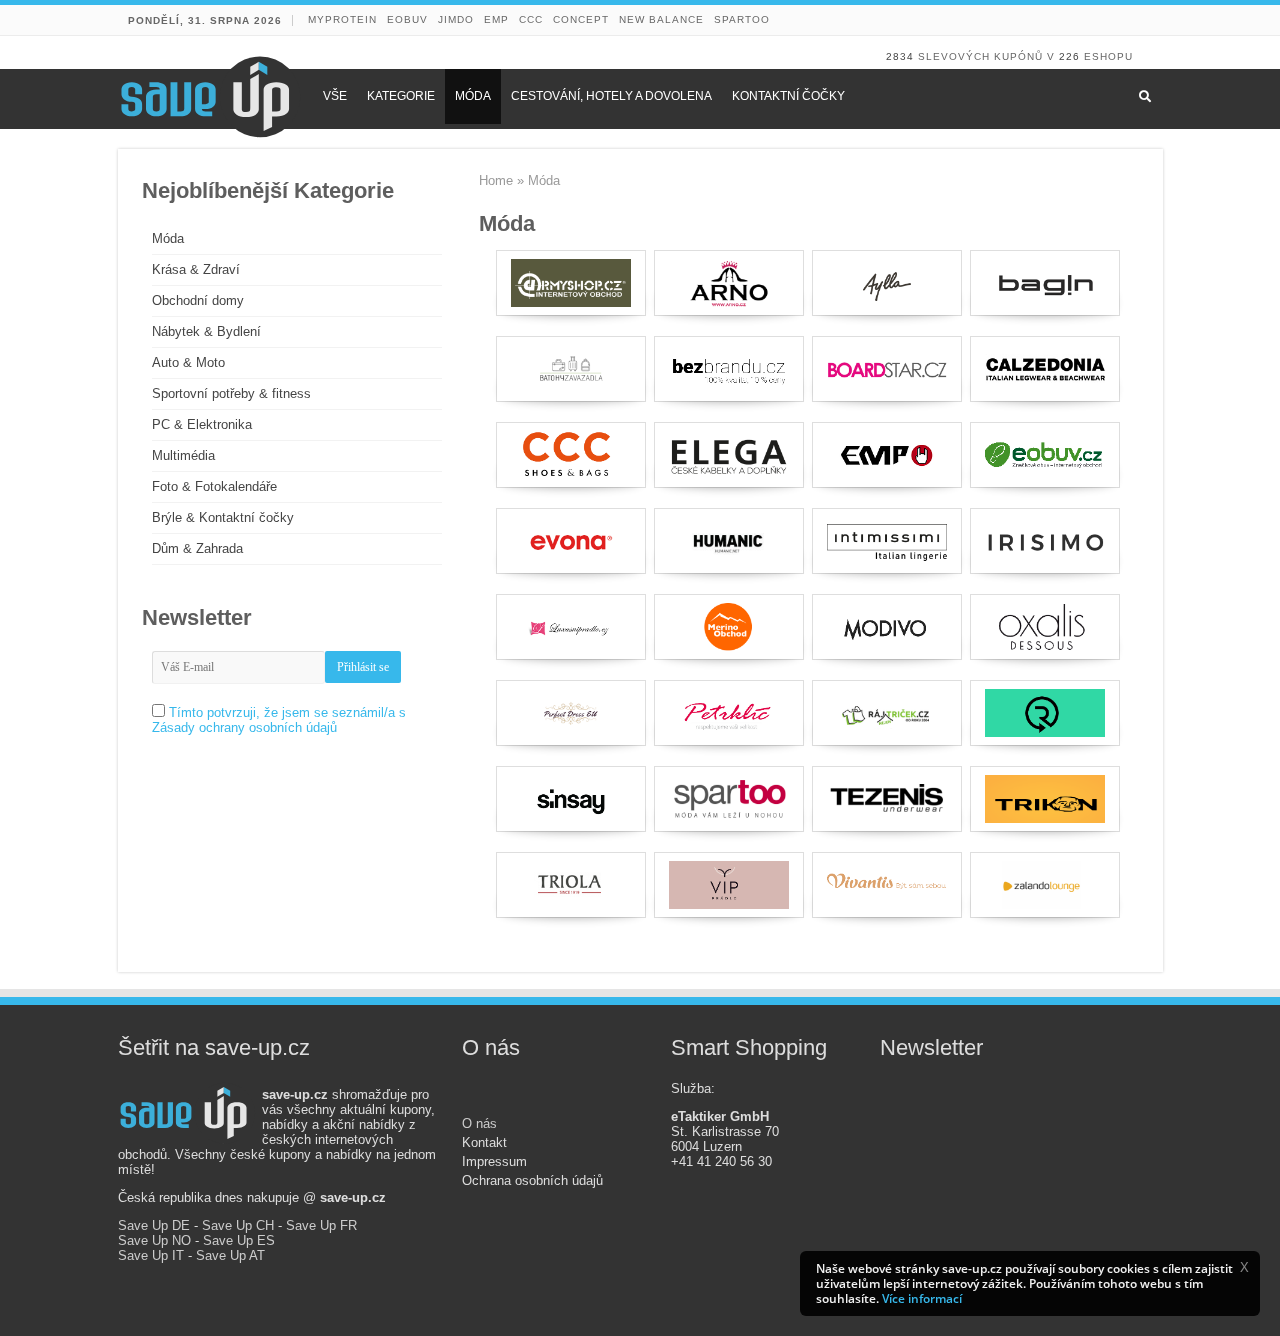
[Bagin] (1045, 283)
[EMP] (887, 455)
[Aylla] (887, 283)
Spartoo (742, 19)
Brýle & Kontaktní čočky (223, 517)
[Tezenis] (887, 799)
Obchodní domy (198, 300)
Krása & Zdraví (196, 269)
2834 (900, 56)
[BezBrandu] (729, 369)
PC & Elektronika (202, 424)
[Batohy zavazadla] (571, 369)
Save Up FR (321, 1225)
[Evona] (571, 541)
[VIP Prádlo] (729, 885)
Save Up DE (154, 1225)
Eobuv (407, 19)
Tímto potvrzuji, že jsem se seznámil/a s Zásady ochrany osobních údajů (279, 720)
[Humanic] (729, 541)
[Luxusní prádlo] (571, 627)
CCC (531, 19)
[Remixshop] (1045, 713)
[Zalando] (1045, 885)
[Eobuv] (1045, 455)
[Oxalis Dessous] (1045, 627)
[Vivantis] (887, 885)
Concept (581, 19)
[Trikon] (1045, 799)
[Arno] (729, 283)
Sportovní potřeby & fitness (231, 393)
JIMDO (456, 19)
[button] (1244, 1267)
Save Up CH (238, 1225)
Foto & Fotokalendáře (214, 486)
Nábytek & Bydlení (206, 331)
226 (1069, 56)
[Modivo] (887, 627)
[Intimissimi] (887, 541)
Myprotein (342, 19)
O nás (479, 1123)
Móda (168, 238)
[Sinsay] (571, 799)
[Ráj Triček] (887, 713)
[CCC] (571, 455)
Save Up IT (151, 1255)
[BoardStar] (887, 369)
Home (496, 180)
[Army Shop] (571, 283)
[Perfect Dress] (571, 713)
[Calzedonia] (1045, 369)
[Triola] (571, 885)
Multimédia (183, 455)
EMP (496, 19)
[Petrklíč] (729, 713)
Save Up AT (230, 1255)
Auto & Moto (188, 362)
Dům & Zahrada (197, 548)
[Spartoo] (729, 799)
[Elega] (729, 455)
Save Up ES (239, 1240)
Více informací (922, 1298)
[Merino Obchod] (729, 627)
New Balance (661, 19)
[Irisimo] (1045, 541)
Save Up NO (154, 1240)
